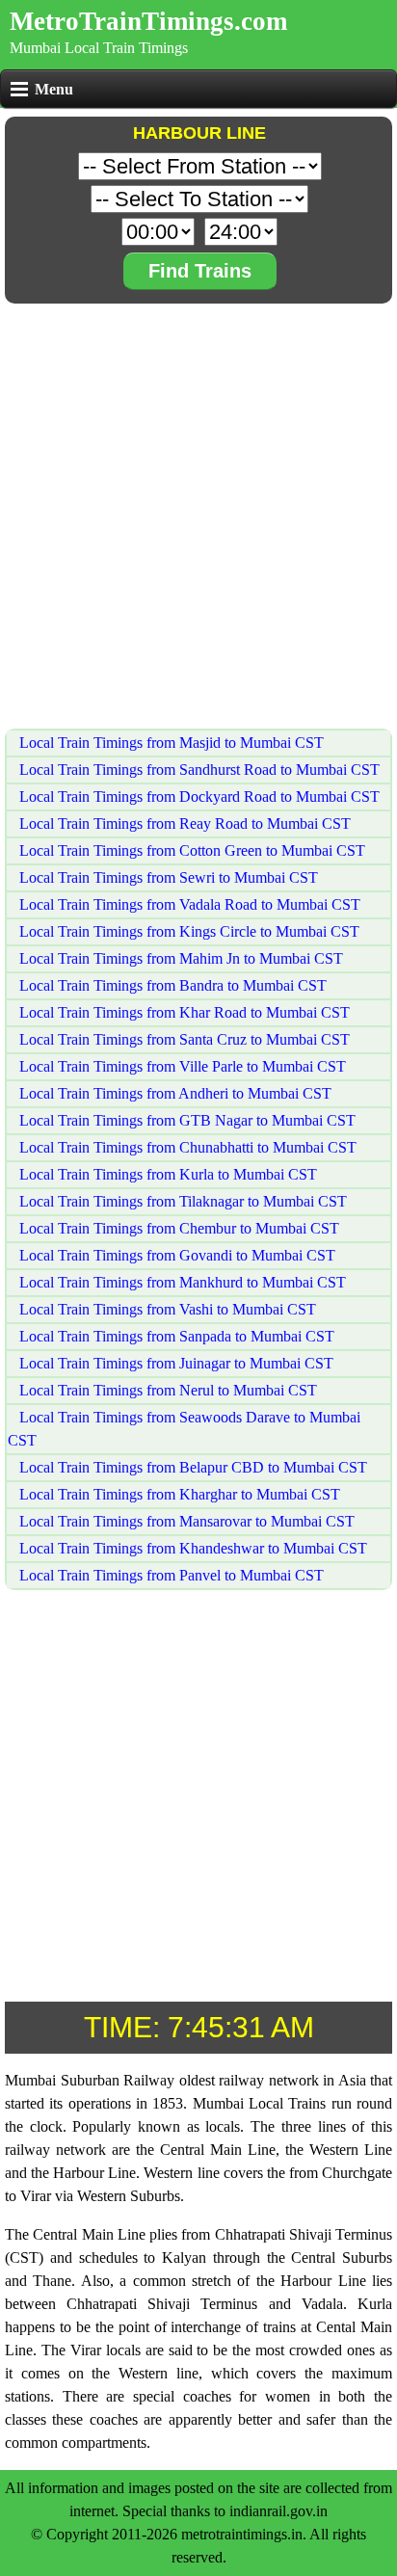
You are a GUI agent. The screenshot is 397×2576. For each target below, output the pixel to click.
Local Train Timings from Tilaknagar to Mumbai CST (181, 1201)
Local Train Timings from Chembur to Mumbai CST (177, 1228)
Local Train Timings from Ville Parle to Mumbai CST (181, 1066)
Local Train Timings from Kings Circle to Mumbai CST (187, 931)
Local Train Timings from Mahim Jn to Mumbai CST (179, 958)
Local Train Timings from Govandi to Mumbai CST (175, 1255)
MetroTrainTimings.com (148, 21)
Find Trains (200, 271)
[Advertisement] (198, 507)
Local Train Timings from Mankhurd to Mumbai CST (181, 1282)
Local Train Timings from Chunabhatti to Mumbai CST (186, 1147)
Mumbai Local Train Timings (99, 48)
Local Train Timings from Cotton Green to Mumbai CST (190, 850)
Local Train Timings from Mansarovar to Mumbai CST (185, 1521)
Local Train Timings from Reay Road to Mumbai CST (183, 823)
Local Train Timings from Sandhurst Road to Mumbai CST (198, 770)
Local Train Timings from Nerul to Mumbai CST (166, 1390)
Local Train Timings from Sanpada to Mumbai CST (175, 1336)
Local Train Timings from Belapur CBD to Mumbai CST (191, 1467)
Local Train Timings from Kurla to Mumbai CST (166, 1174)
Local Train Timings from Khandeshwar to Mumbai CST (191, 1548)
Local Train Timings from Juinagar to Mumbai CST (174, 1363)
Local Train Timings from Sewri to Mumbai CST (167, 877)
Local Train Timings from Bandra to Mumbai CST (171, 985)
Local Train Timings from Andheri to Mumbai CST (173, 1093)
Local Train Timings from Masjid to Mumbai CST (170, 743)
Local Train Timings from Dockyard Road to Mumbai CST (198, 797)
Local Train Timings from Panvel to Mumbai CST (170, 1575)
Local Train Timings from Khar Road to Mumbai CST (183, 1012)
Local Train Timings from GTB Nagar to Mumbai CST (185, 1120)
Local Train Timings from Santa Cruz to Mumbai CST (183, 1039)
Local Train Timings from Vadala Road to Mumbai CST (188, 904)
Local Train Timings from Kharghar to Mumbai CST (178, 1494)
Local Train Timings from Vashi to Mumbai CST (166, 1309)
